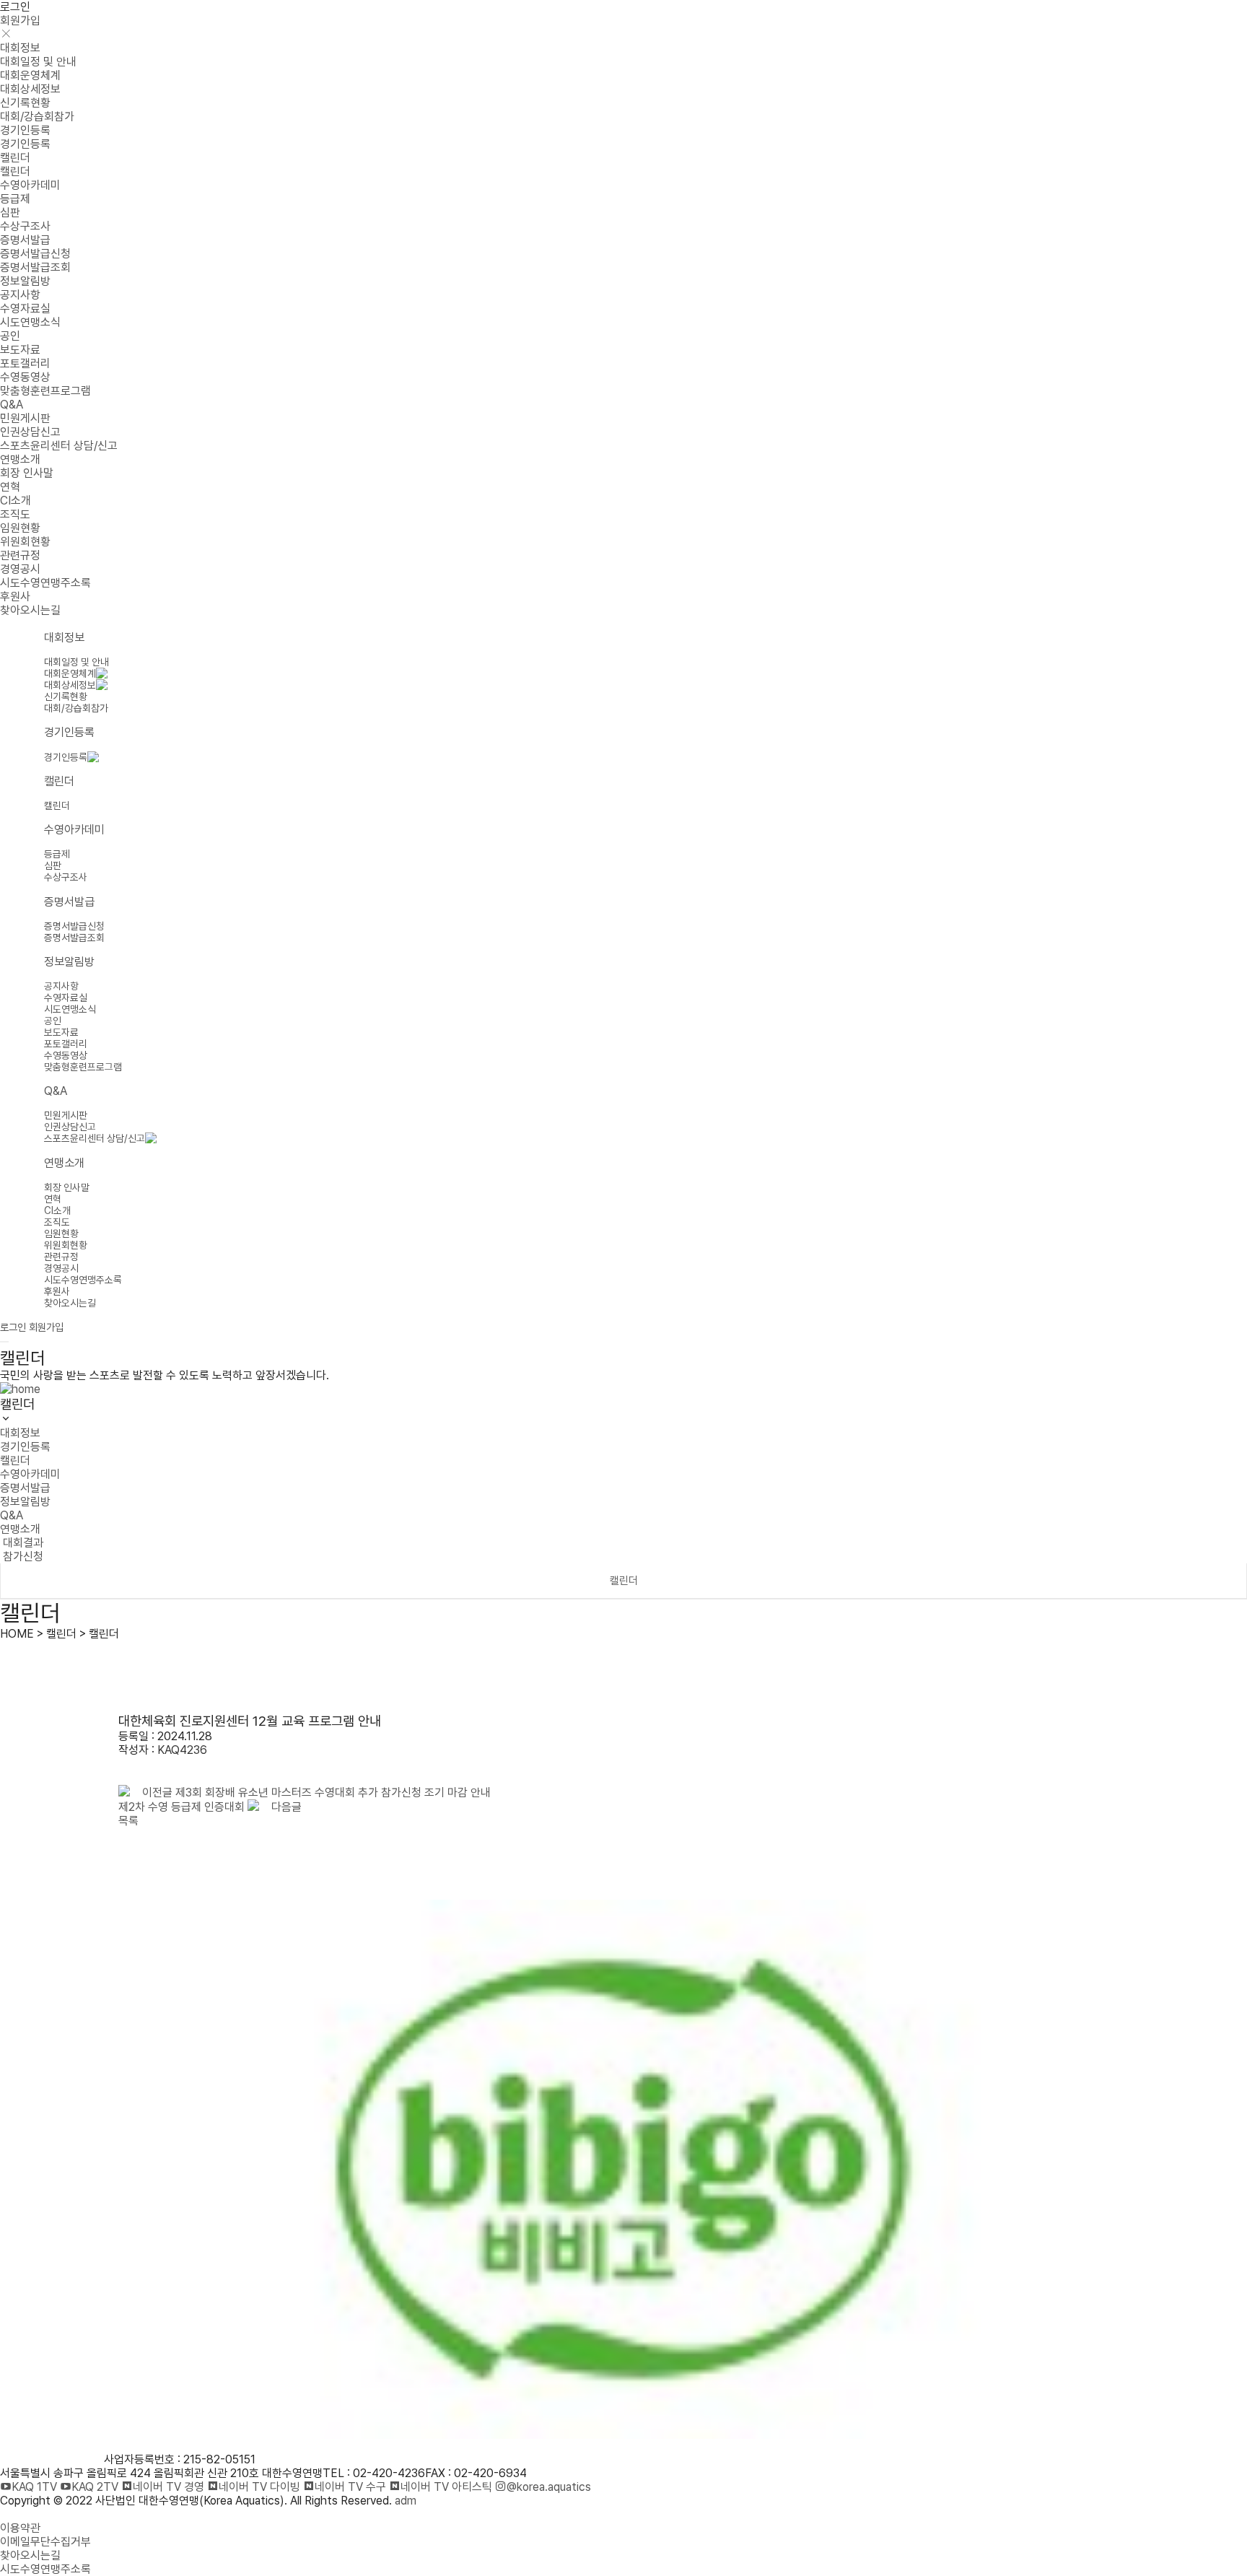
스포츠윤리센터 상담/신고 (59, 446)
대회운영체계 (30, 75)
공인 (10, 336)
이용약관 (20, 2528)
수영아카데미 (30, 185)
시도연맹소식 (30, 322)
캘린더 (15, 158)
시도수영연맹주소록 (45, 583)
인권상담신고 (30, 432)
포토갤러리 (25, 363)
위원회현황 (25, 542)
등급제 (15, 199)
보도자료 (20, 350)
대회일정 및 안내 (38, 62)
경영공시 (20, 569)
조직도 (15, 514)
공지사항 (20, 295)
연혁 (10, 487)
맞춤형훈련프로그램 (45, 391)
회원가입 (20, 21)
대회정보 (20, 48)
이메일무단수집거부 (45, 2542)
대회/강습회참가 (37, 117)
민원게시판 (25, 418)
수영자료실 (25, 309)
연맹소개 (20, 459)
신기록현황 (25, 103)
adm (406, 2501)
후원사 (15, 597)
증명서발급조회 (35, 267)
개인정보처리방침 (40, 2514)
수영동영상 (25, 377)
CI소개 (16, 501)
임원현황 (20, 528)
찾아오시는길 (30, 610)
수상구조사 (25, 226)
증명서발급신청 (35, 254)
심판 (10, 213)
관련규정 (20, 555)
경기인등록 (25, 130)
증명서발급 (25, 240)
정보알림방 (25, 281)
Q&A (12, 405)
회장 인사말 (27, 473)
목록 (128, 1821)
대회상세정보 (30, 89)
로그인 (15, 7)
